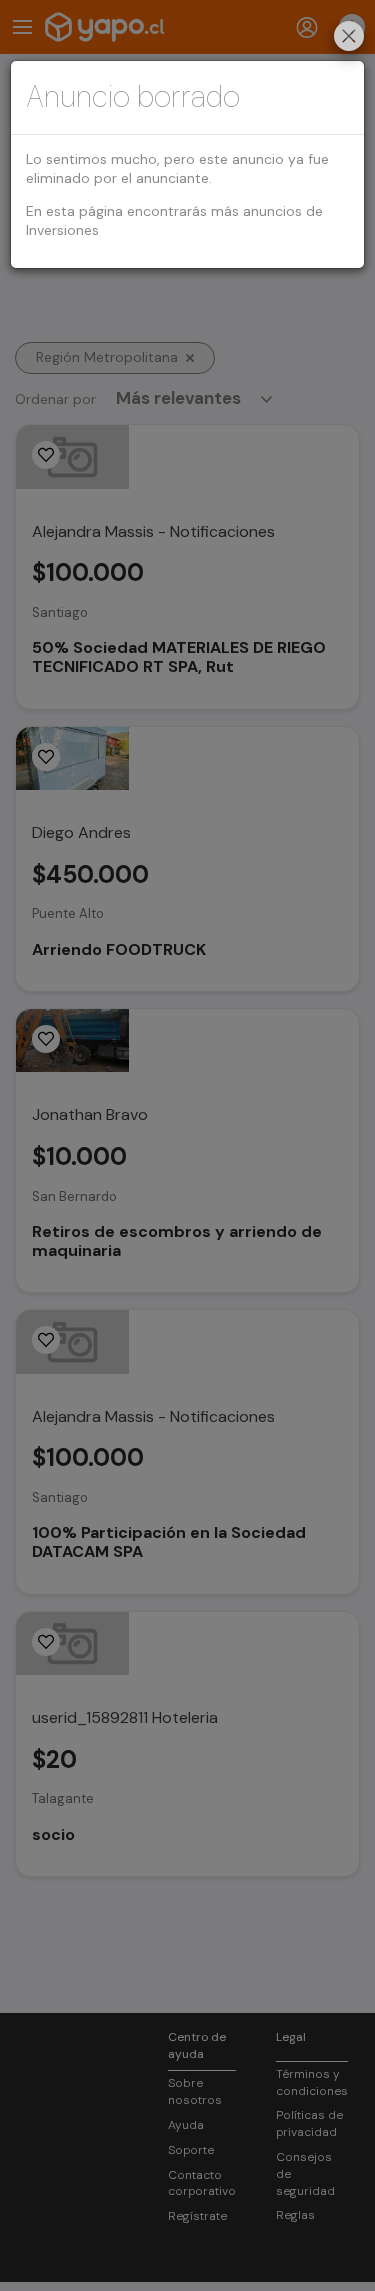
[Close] (349, 38)
